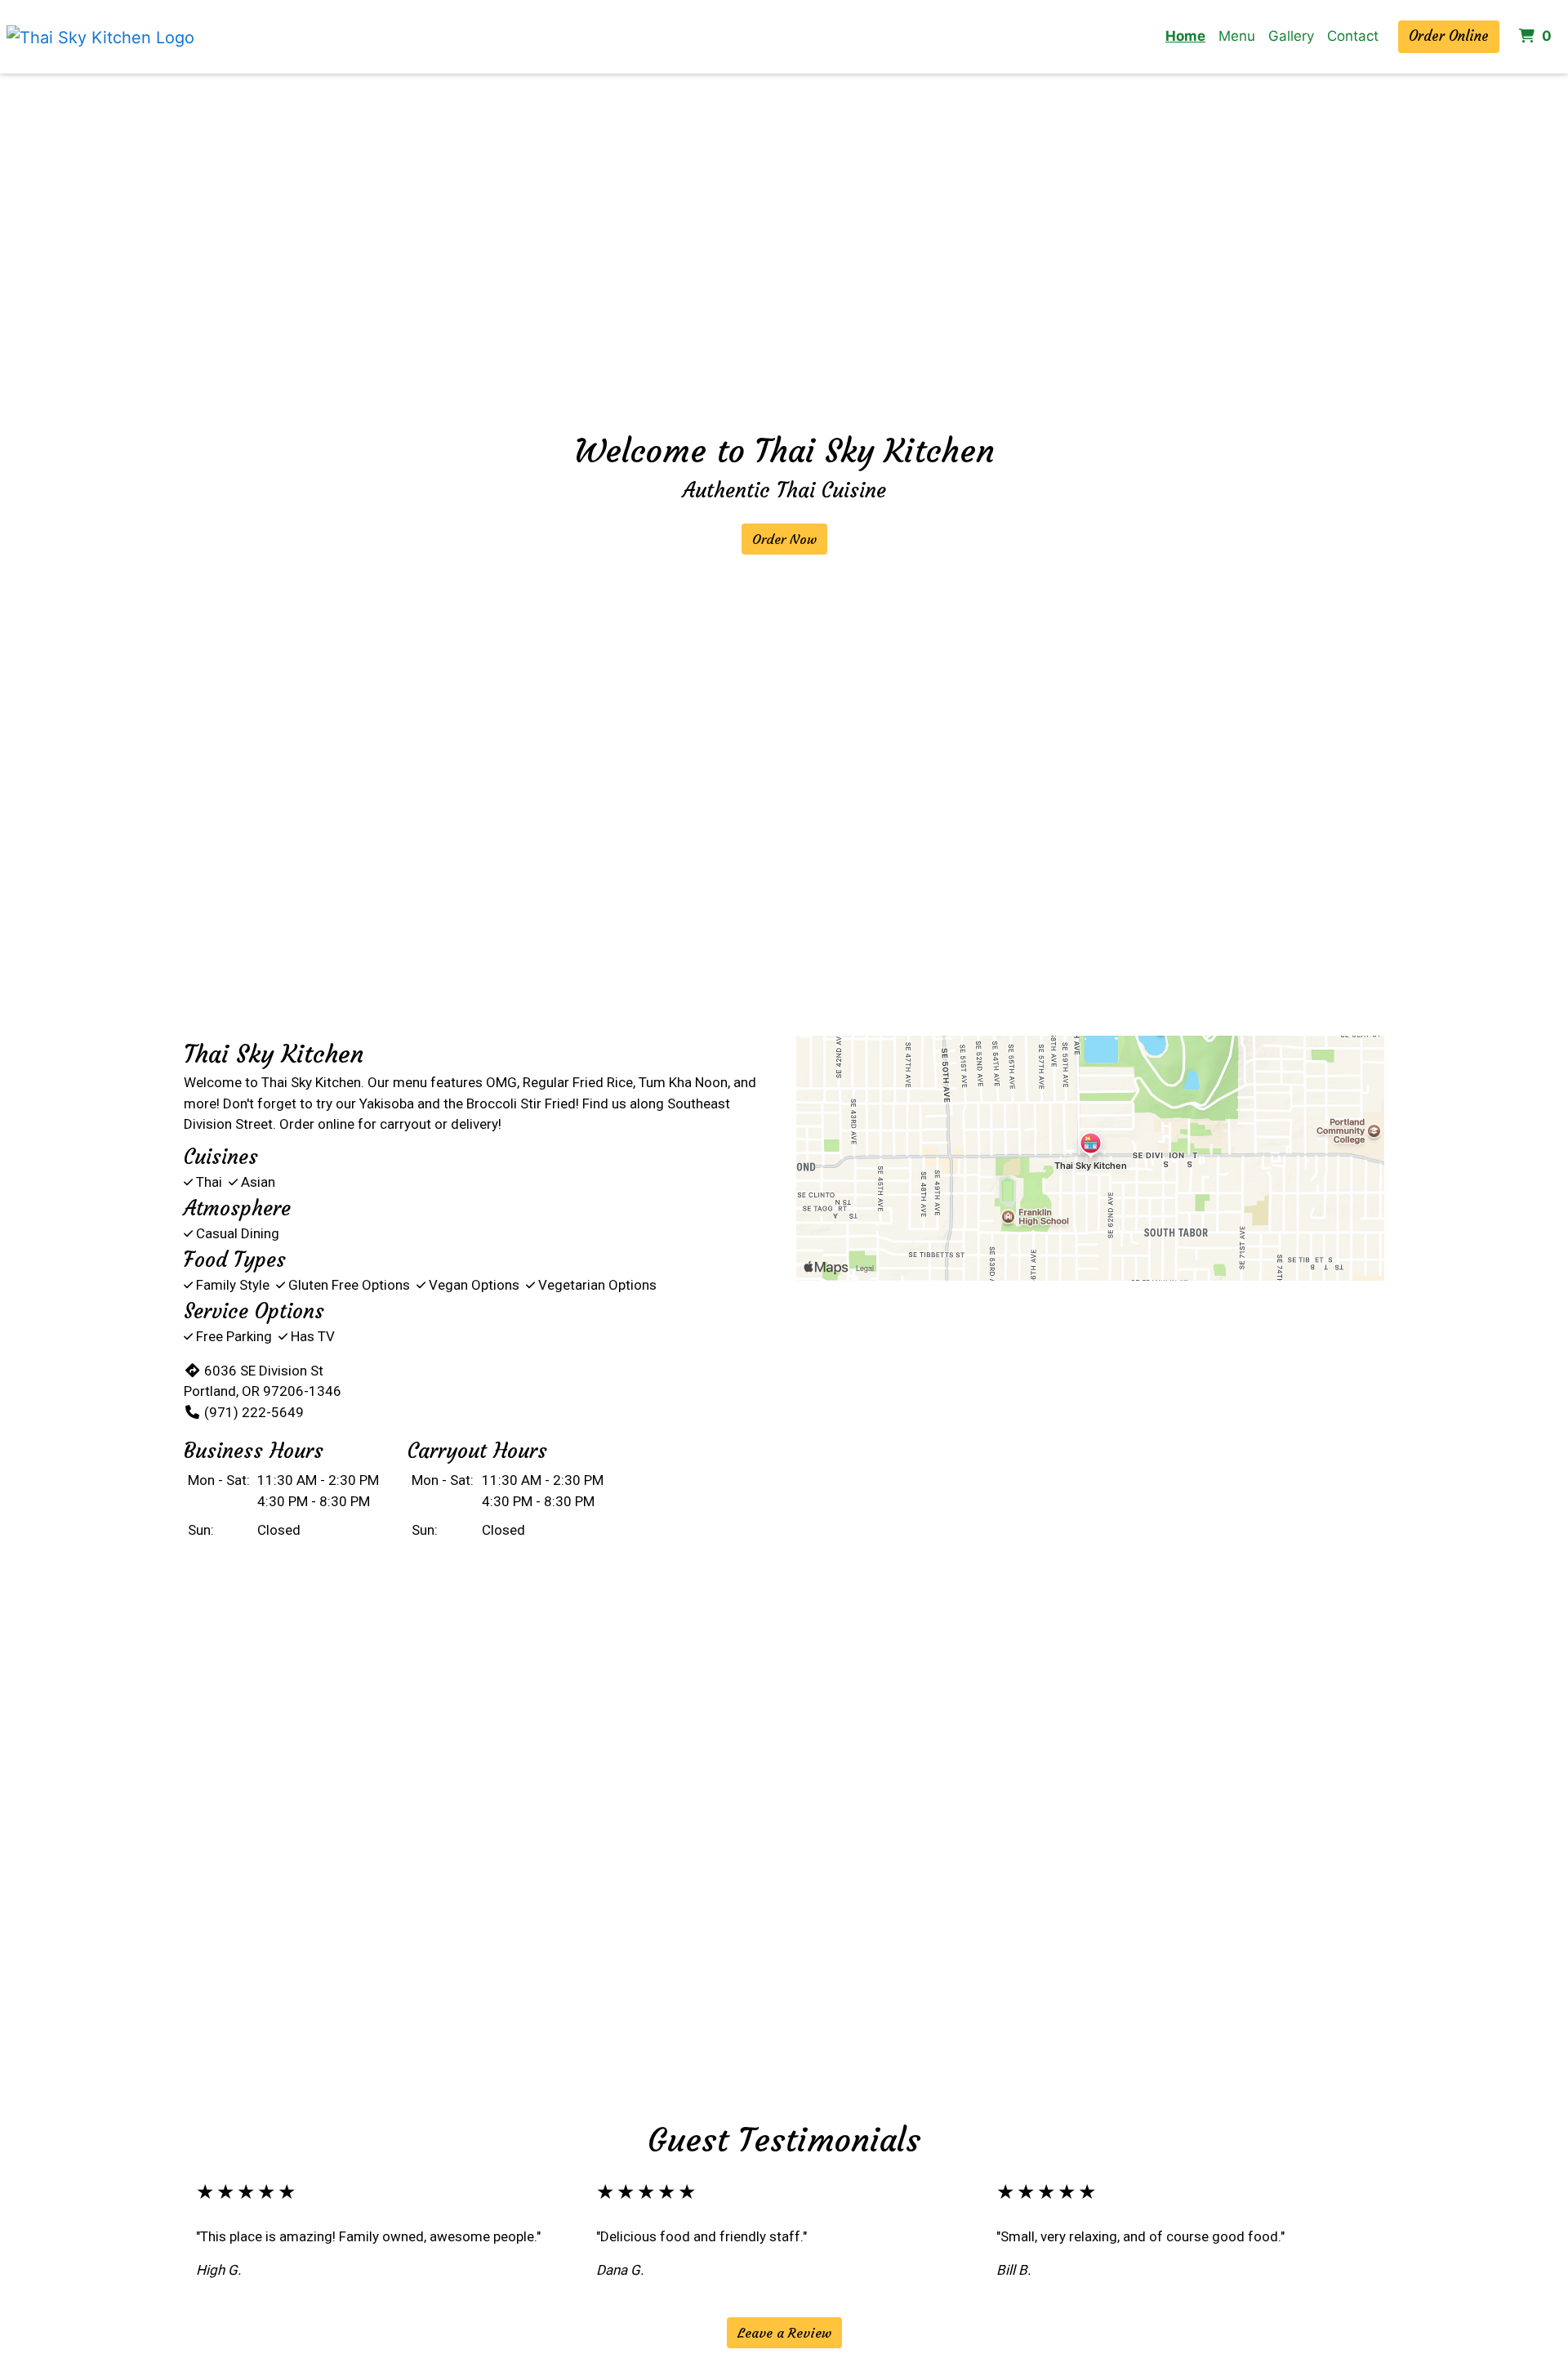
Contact (1353, 36)
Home (1185, 36)
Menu (1237, 36)
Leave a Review (784, 2333)
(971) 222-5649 (254, 1412)
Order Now (784, 539)
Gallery (1291, 36)
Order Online (1449, 36)
